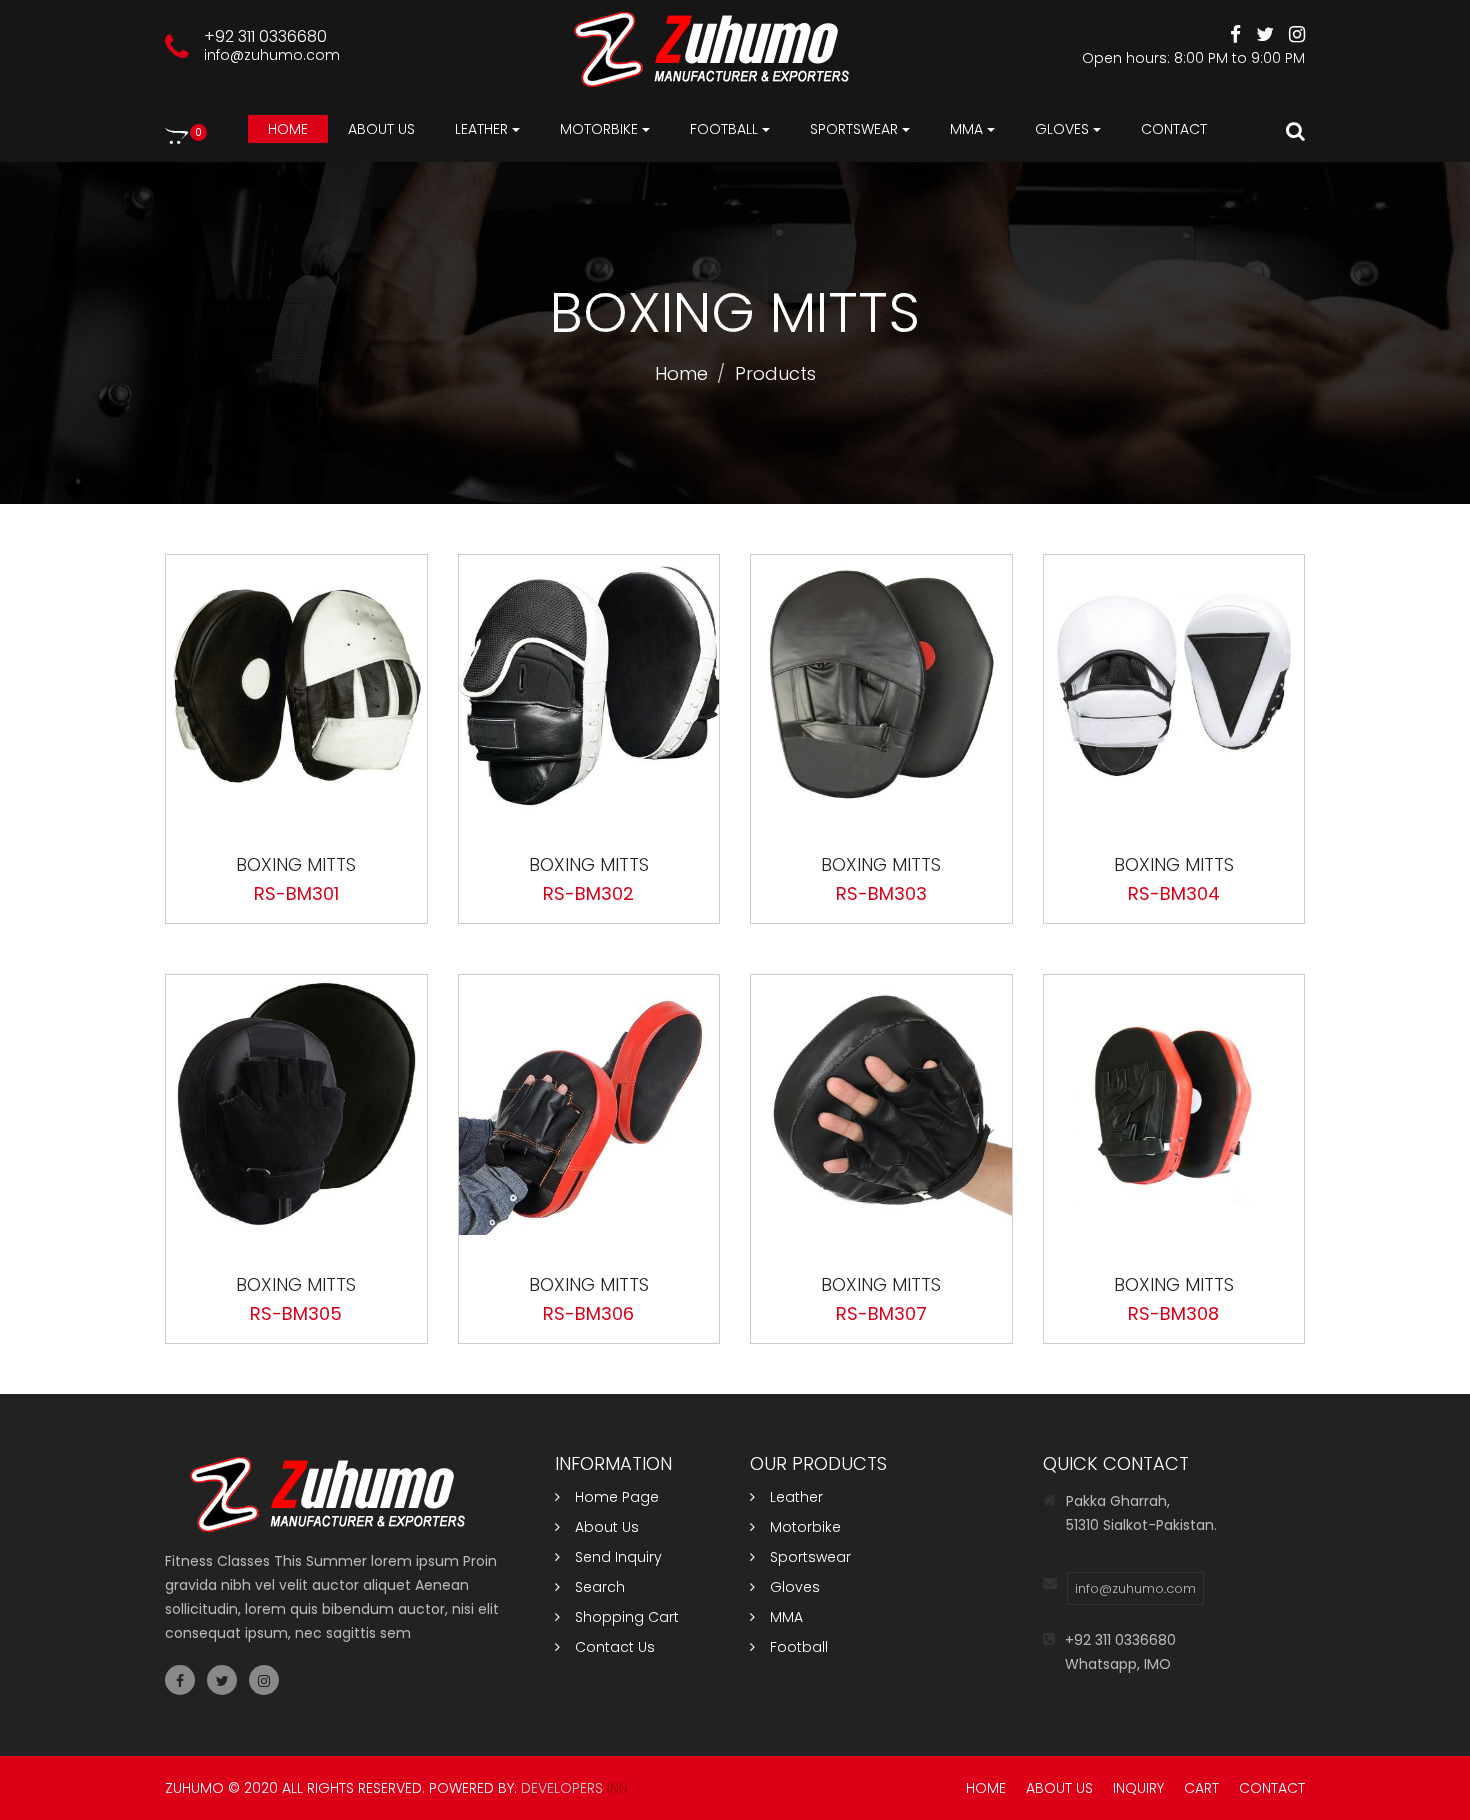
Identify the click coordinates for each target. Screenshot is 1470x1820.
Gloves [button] (1062, 129)
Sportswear (810, 1557)
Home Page (617, 1497)
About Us (607, 1527)
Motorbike (805, 1527)
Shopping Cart (627, 1617)
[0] (176, 135)
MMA (786, 1617)
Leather (796, 1497)
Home (288, 129)
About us (381, 129)
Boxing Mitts (296, 864)
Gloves (795, 1587)
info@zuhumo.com (272, 55)
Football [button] (724, 129)
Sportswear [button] (854, 129)
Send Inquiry (618, 1557)
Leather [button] (481, 129)
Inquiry (1138, 1788)
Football (799, 1647)
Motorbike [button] (599, 129)
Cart (1201, 1788)
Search (600, 1587)
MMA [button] (966, 129)
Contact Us (615, 1647)
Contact (1174, 129)
